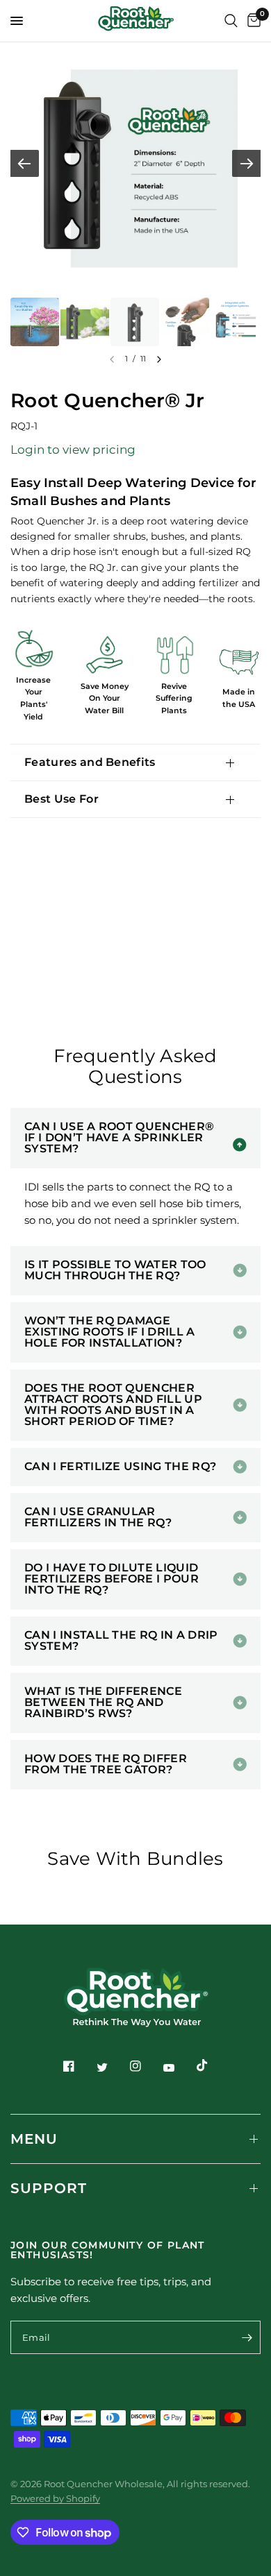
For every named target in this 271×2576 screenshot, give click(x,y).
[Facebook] (69, 2066)
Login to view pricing (73, 450)
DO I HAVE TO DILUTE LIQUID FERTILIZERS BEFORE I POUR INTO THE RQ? (112, 1579)
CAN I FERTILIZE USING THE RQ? (120, 1466)
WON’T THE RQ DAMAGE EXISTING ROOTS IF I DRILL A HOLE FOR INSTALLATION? (110, 1332)
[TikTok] (202, 2065)
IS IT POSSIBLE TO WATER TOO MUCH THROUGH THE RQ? (115, 1270)
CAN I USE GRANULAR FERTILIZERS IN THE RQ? (98, 1517)
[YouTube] (169, 2067)
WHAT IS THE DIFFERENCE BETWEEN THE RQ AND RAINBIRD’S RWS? (103, 1702)
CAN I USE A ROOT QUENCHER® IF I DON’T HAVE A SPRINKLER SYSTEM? (119, 1137)
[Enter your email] (247, 2337)
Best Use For (61, 799)
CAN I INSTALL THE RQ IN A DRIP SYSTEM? (121, 1640)
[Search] (231, 21)
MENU (34, 2139)
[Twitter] (102, 2067)
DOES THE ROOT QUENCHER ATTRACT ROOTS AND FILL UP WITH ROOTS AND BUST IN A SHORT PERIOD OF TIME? (113, 1405)
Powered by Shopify (55, 2498)
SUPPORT (49, 2188)
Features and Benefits (90, 762)
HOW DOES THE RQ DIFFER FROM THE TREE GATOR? (106, 1764)
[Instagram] (135, 2066)
